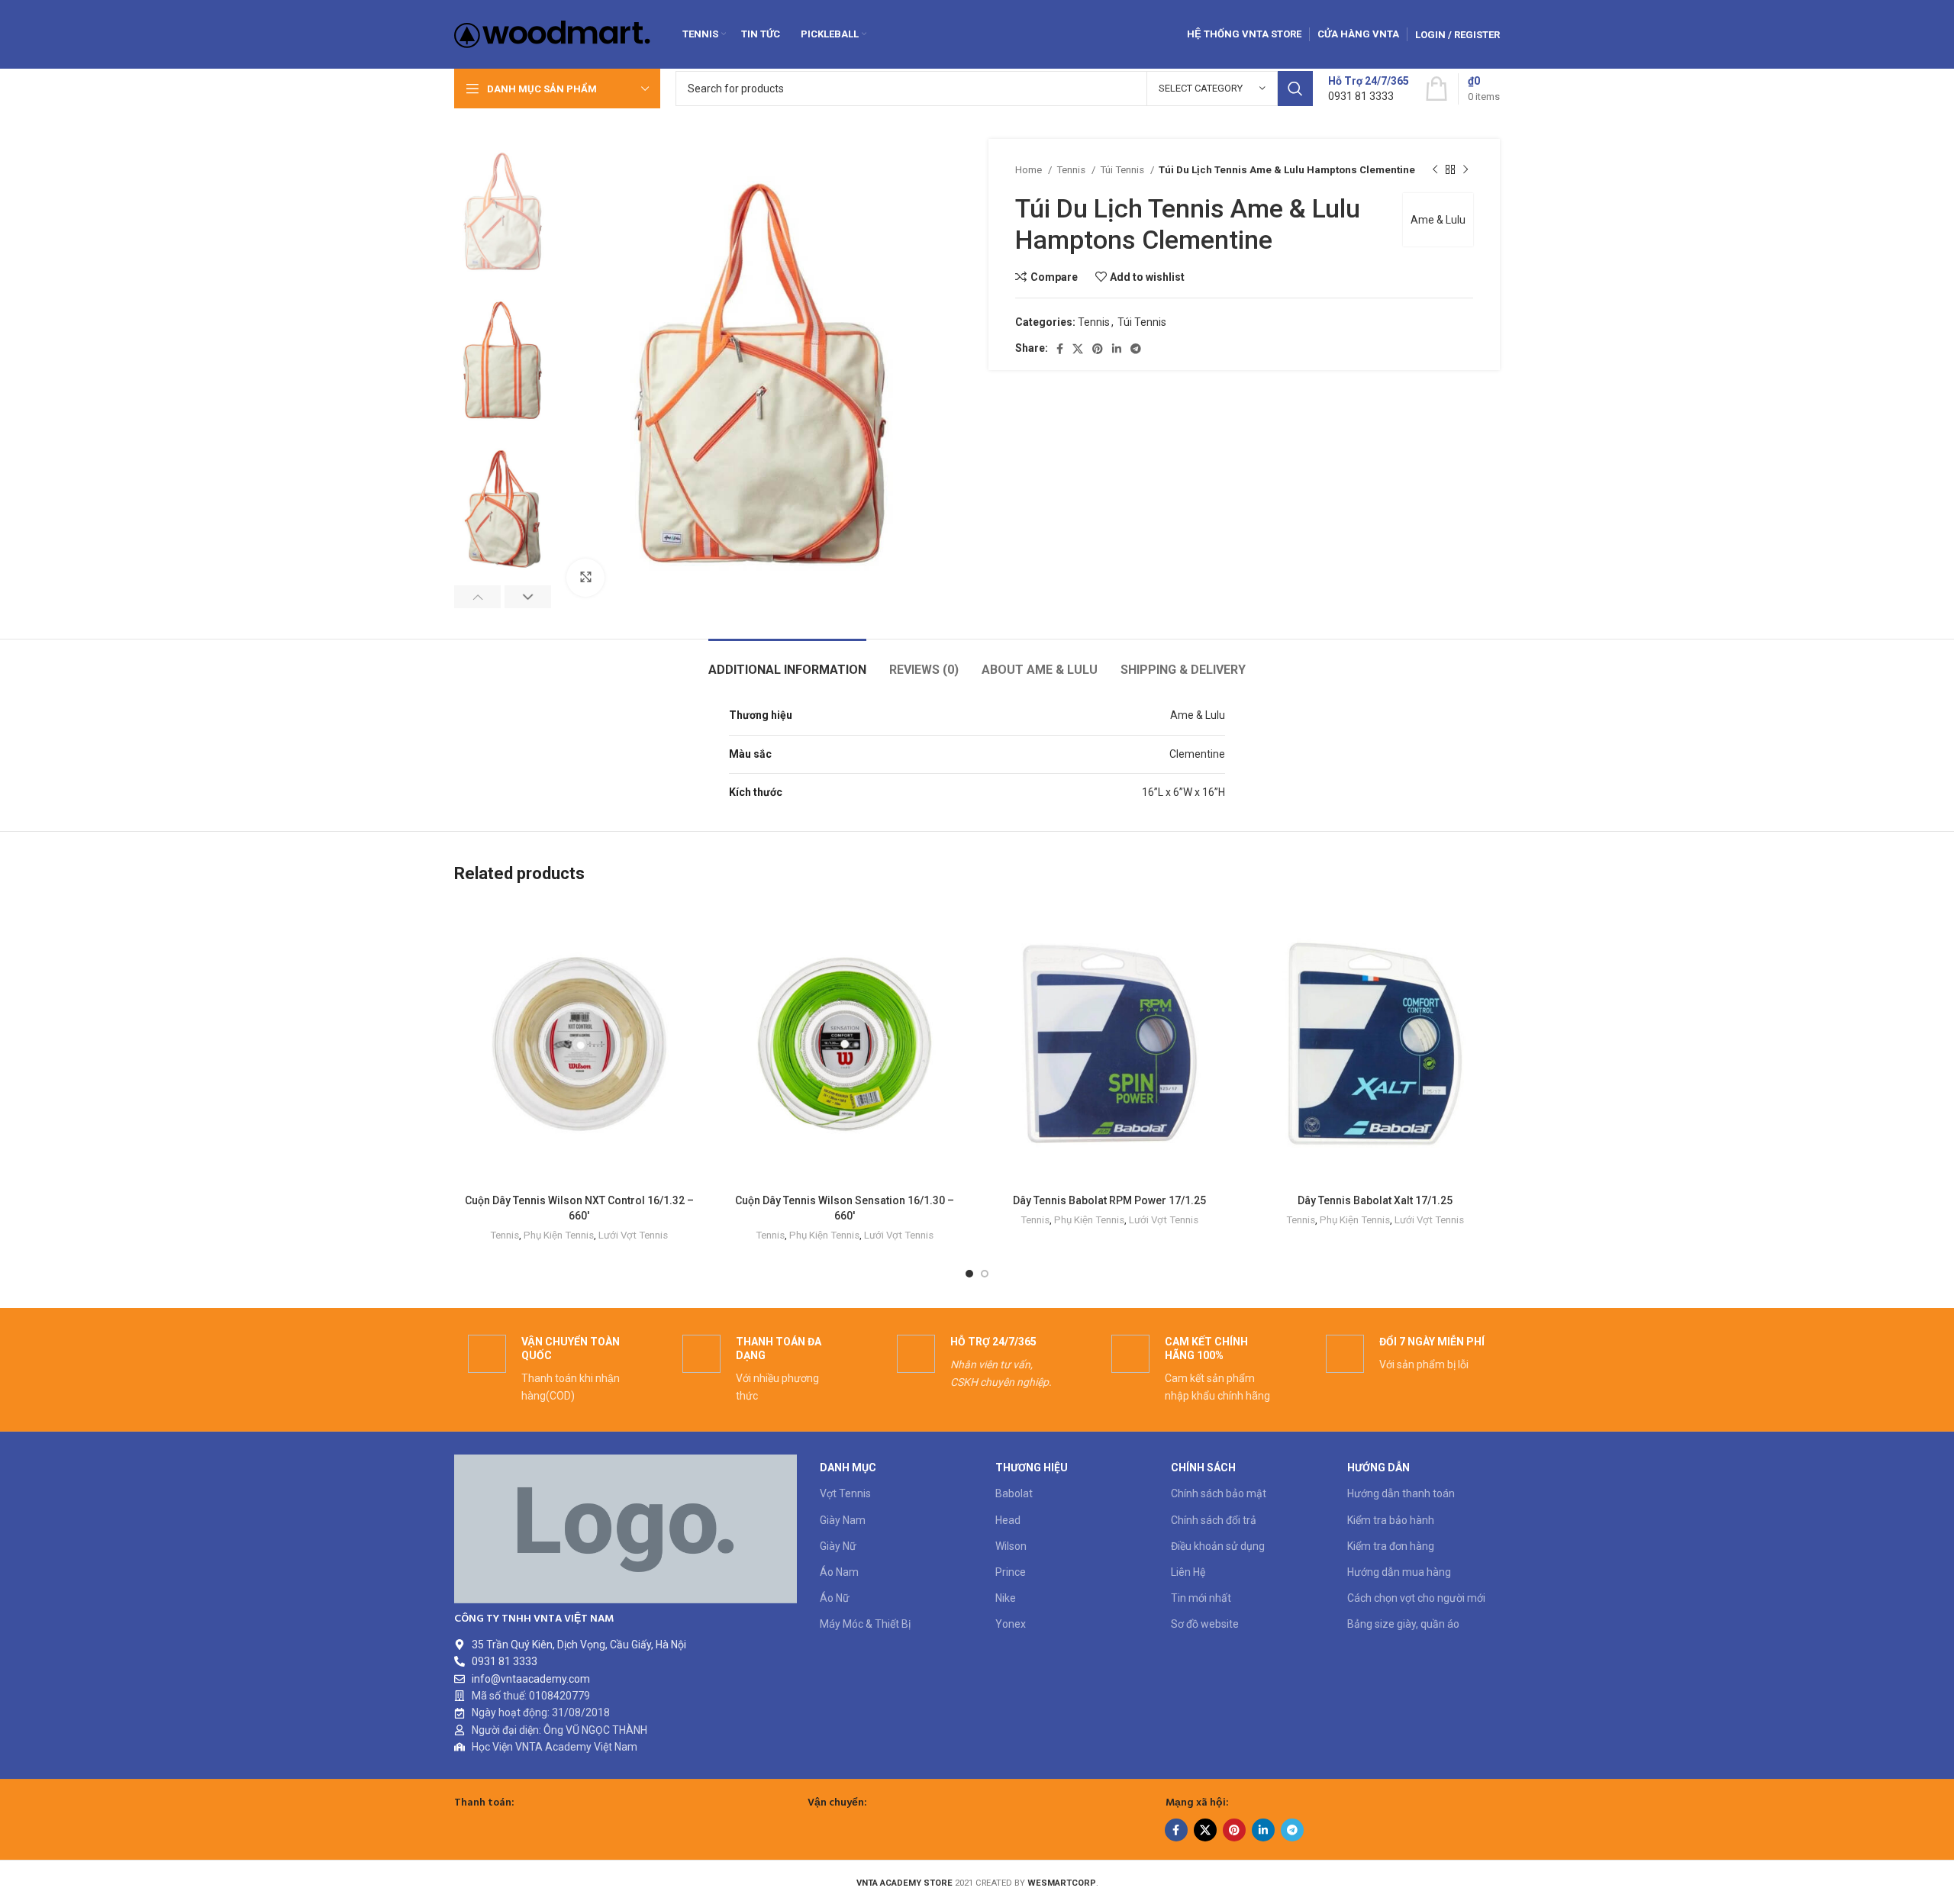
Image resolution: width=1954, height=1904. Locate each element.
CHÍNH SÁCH (1203, 1467)
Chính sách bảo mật (1219, 1493)
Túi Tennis (1123, 170)
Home (1030, 170)
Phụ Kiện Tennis (559, 1235)
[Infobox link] (1369, 89)
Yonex (1011, 1624)
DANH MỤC (848, 1467)
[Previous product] (1435, 170)
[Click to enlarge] (585, 578)
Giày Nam (843, 1520)
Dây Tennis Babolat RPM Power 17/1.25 (1109, 1200)
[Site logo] (552, 34)
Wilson (1011, 1546)
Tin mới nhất (1201, 1598)
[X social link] (1078, 349)
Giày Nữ (838, 1546)
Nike (1006, 1598)
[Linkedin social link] (1117, 349)
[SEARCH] (1295, 89)
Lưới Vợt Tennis (633, 1235)
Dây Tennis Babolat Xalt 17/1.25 (1375, 1200)
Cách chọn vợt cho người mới (1416, 1598)
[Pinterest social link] (1098, 349)
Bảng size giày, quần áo (1403, 1624)
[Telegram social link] (1136, 349)
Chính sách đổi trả (1214, 1520)
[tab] (787, 662)
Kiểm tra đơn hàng (1391, 1546)
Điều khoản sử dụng (1218, 1546)
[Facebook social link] (1060, 349)
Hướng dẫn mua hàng (1399, 1572)
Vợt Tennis (845, 1493)
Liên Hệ (1188, 1572)
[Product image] (845, 1044)
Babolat (1014, 1493)
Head (1008, 1520)
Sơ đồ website (1205, 1624)
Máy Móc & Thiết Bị (865, 1624)
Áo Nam (839, 1572)
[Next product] (1465, 170)
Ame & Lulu (1438, 220)
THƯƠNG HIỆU (1032, 1467)
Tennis (1072, 170)
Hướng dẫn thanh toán (1401, 1493)
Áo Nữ (835, 1598)
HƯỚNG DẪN (1378, 1467)
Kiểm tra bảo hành (1391, 1520)
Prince (1011, 1572)
